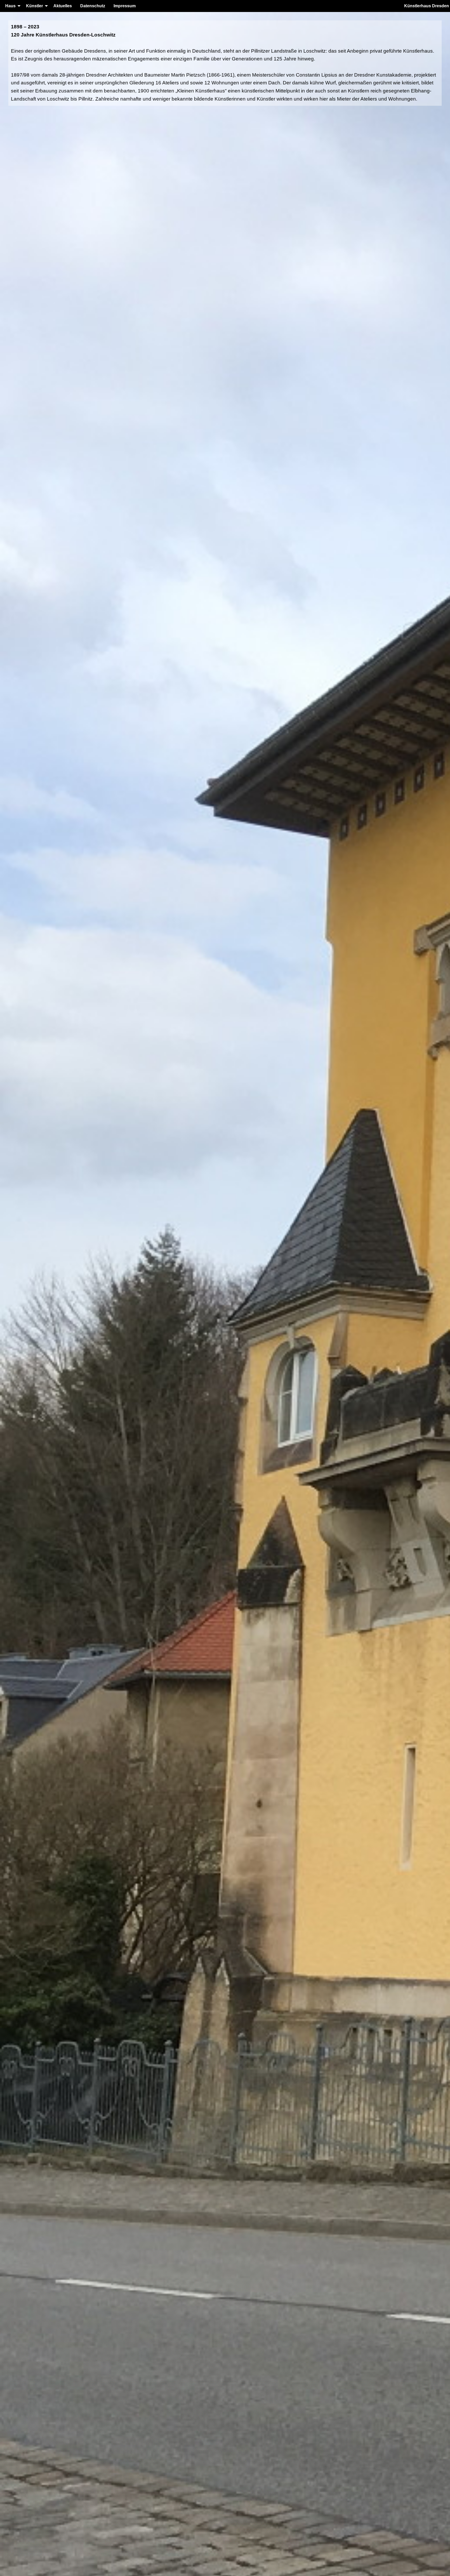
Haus (10, 6)
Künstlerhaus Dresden (427, 6)
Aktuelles (63, 6)
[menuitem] (11, 6)
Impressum (125, 6)
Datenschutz (93, 6)
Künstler (35, 6)
